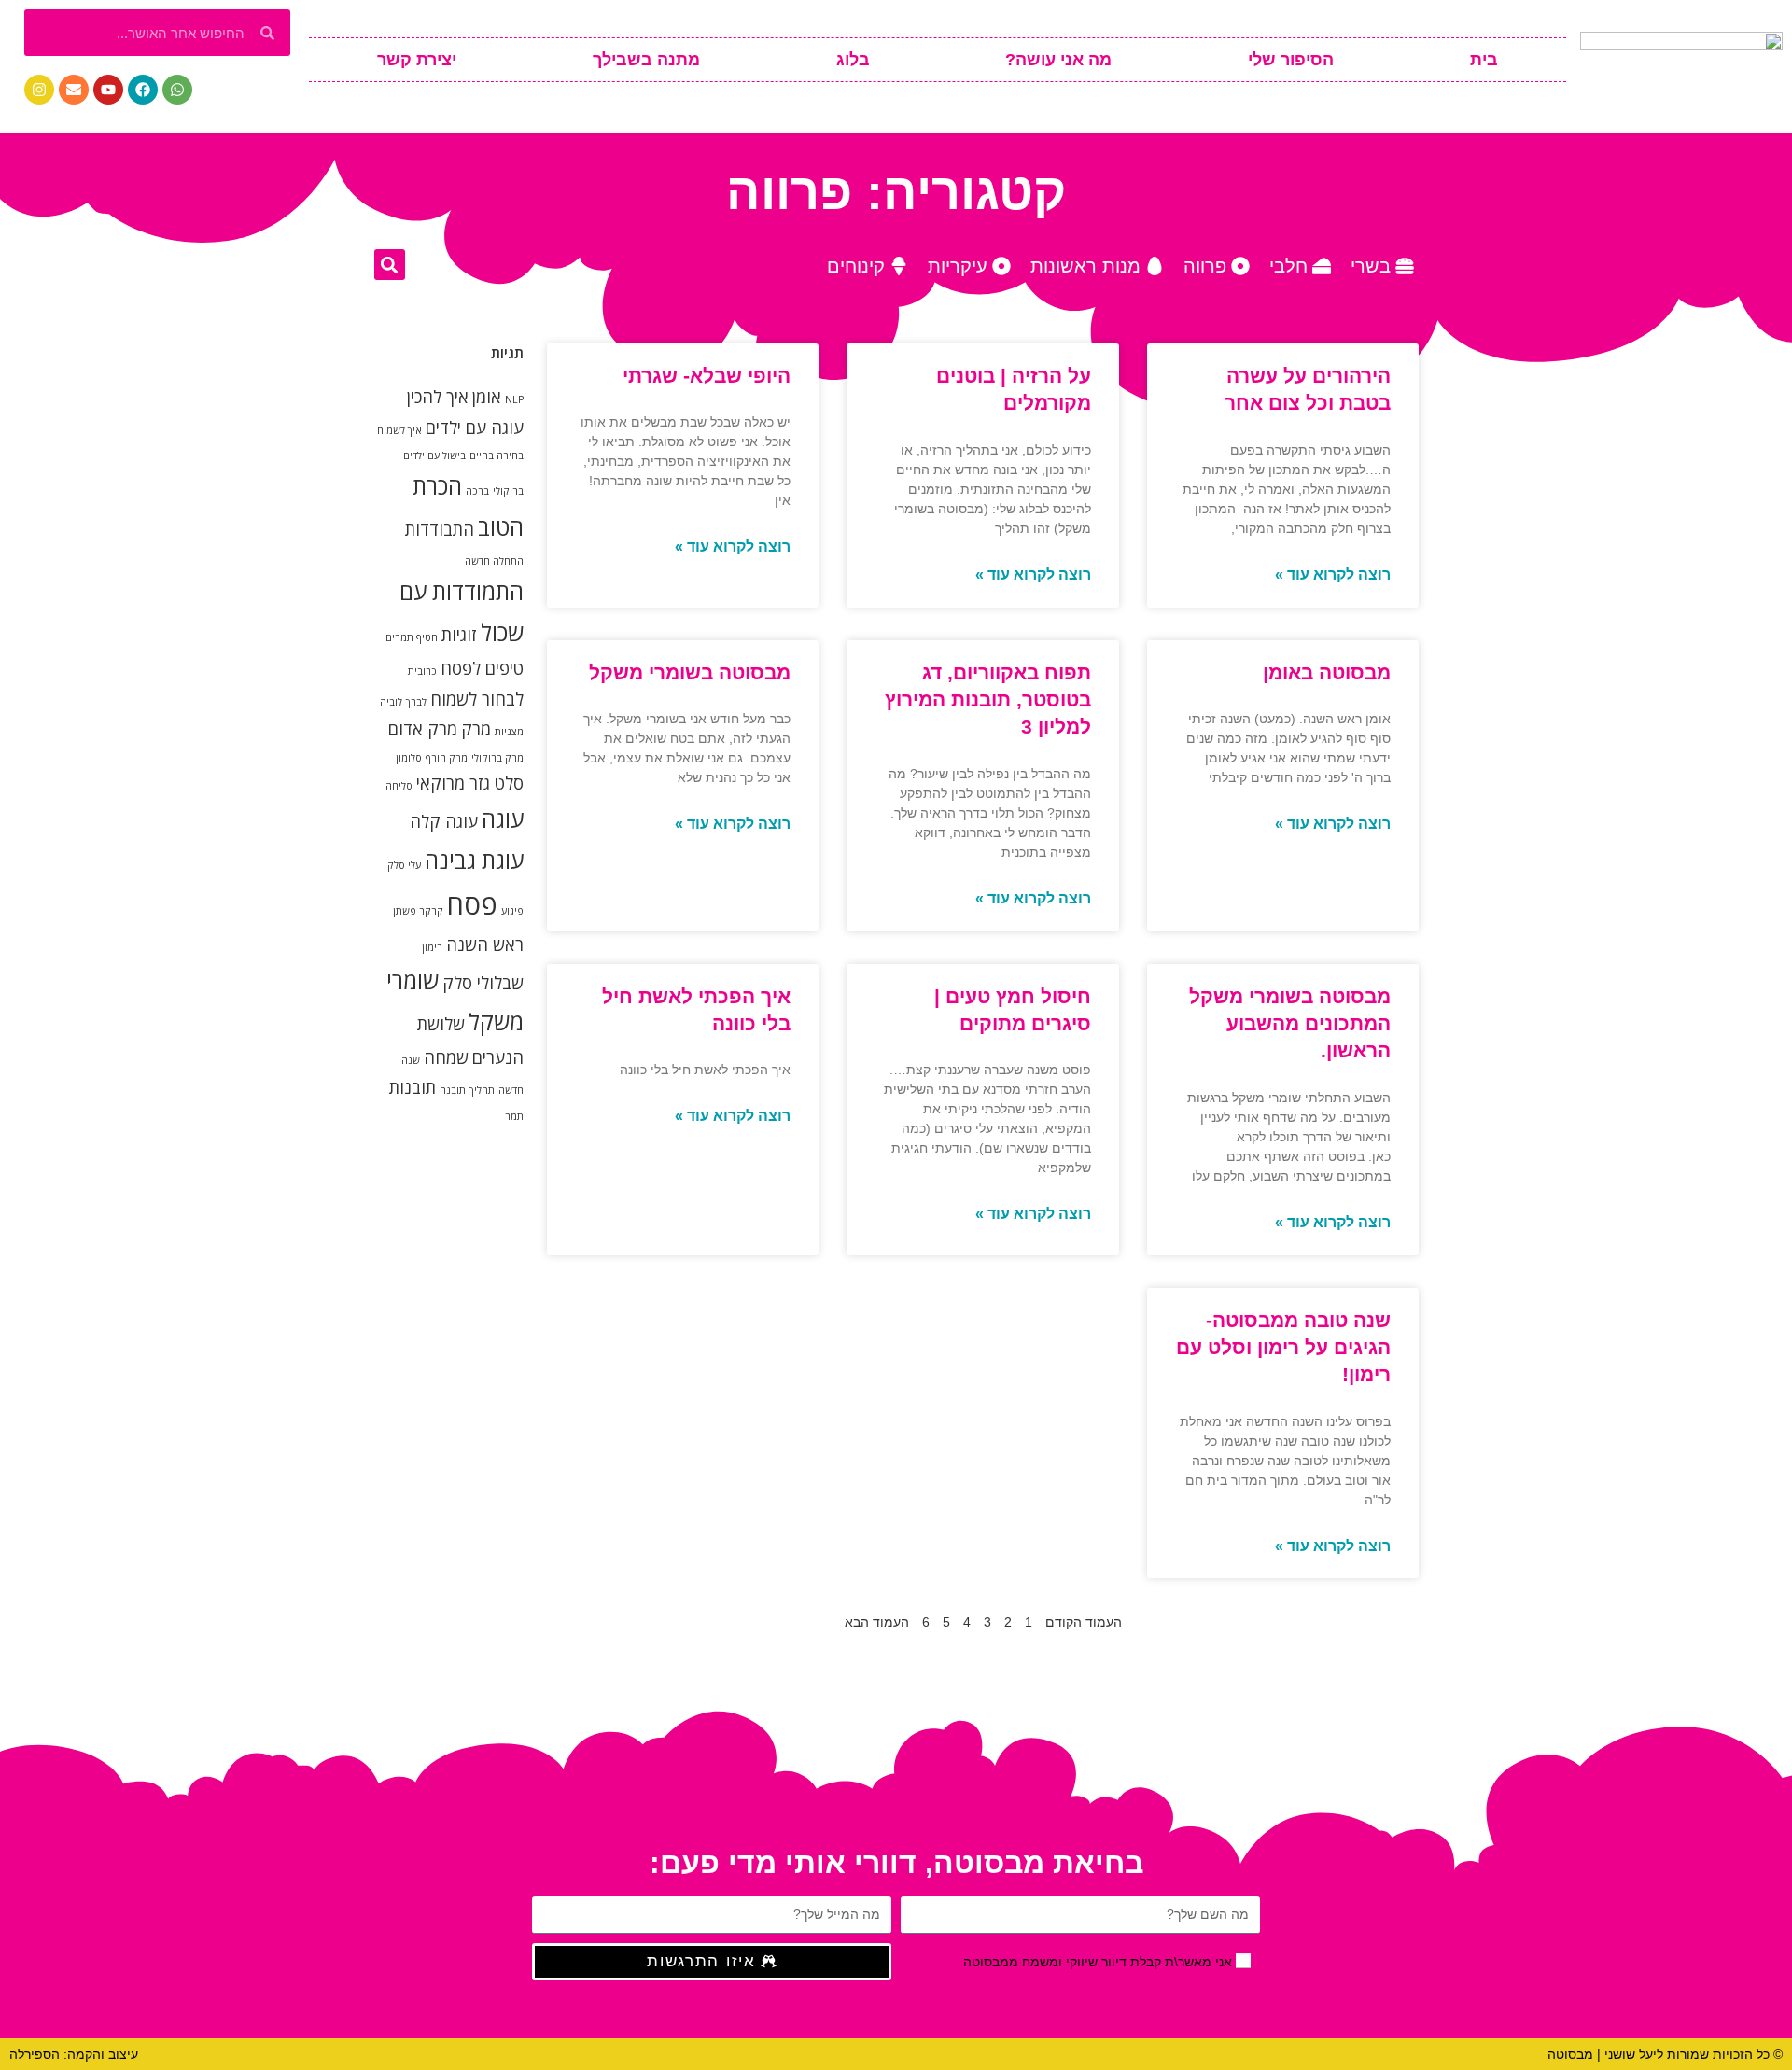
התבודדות (440, 529)
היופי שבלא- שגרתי (707, 376)
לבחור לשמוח (477, 699)
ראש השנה (485, 944)
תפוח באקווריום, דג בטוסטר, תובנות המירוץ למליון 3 (988, 700)
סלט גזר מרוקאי (470, 783)
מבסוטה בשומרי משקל (690, 672)
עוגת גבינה (474, 860)
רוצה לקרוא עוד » (1333, 574)
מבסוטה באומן (1327, 672)
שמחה (446, 1057)
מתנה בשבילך (646, 60)
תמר (514, 1116)
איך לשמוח (399, 430)
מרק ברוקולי (497, 758)
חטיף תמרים (412, 637)
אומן (487, 397)
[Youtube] (108, 90)
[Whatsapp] (177, 90)
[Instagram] (39, 90)
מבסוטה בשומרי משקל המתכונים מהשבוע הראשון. (1290, 1024)
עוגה (503, 819)
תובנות (413, 1087)
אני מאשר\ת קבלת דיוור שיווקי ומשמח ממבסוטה (1098, 1962)
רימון (432, 947)
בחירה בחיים (497, 455)
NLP (514, 399)
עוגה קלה (444, 821)
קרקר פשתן (418, 911)
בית (1484, 60)
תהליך (482, 1090)
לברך (416, 702)
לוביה (391, 702)
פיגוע (512, 911)
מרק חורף (447, 758)
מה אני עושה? (1058, 60)
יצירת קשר (417, 60)
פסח (472, 904)
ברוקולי (508, 491)
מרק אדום (423, 729)
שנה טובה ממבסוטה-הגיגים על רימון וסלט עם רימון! (1283, 1348)
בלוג (853, 60)
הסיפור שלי (1291, 60)
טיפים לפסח (482, 668)
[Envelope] (74, 90)
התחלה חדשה (494, 561)
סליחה (399, 786)
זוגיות (459, 635)
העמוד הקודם (1084, 1622)
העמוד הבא (877, 1622)
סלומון (409, 758)
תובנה (453, 1090)
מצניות (509, 732)
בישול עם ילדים (434, 455)
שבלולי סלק (483, 983)
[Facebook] (143, 90)
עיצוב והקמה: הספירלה (74, 2054)
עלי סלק (404, 865)
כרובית (422, 671)
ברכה (477, 491)
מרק (476, 729)
